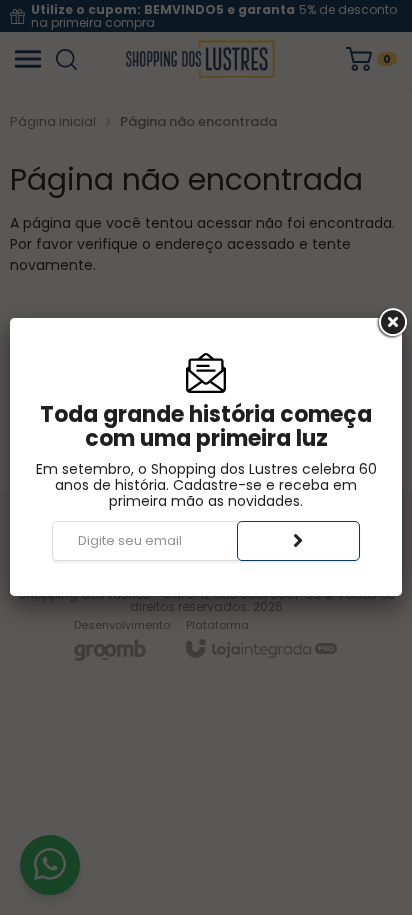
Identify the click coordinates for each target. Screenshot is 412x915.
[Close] (391, 323)
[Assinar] (298, 541)
